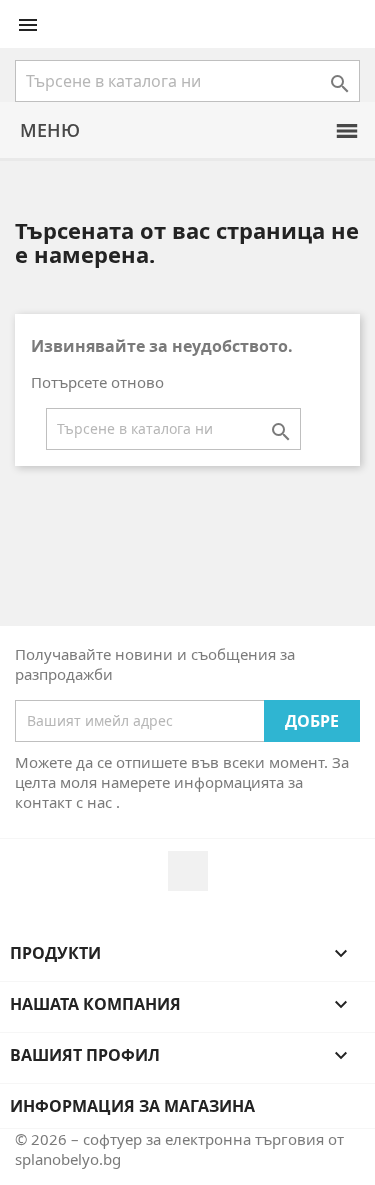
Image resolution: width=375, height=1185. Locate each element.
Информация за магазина (132, 1106)
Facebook (188, 871)
